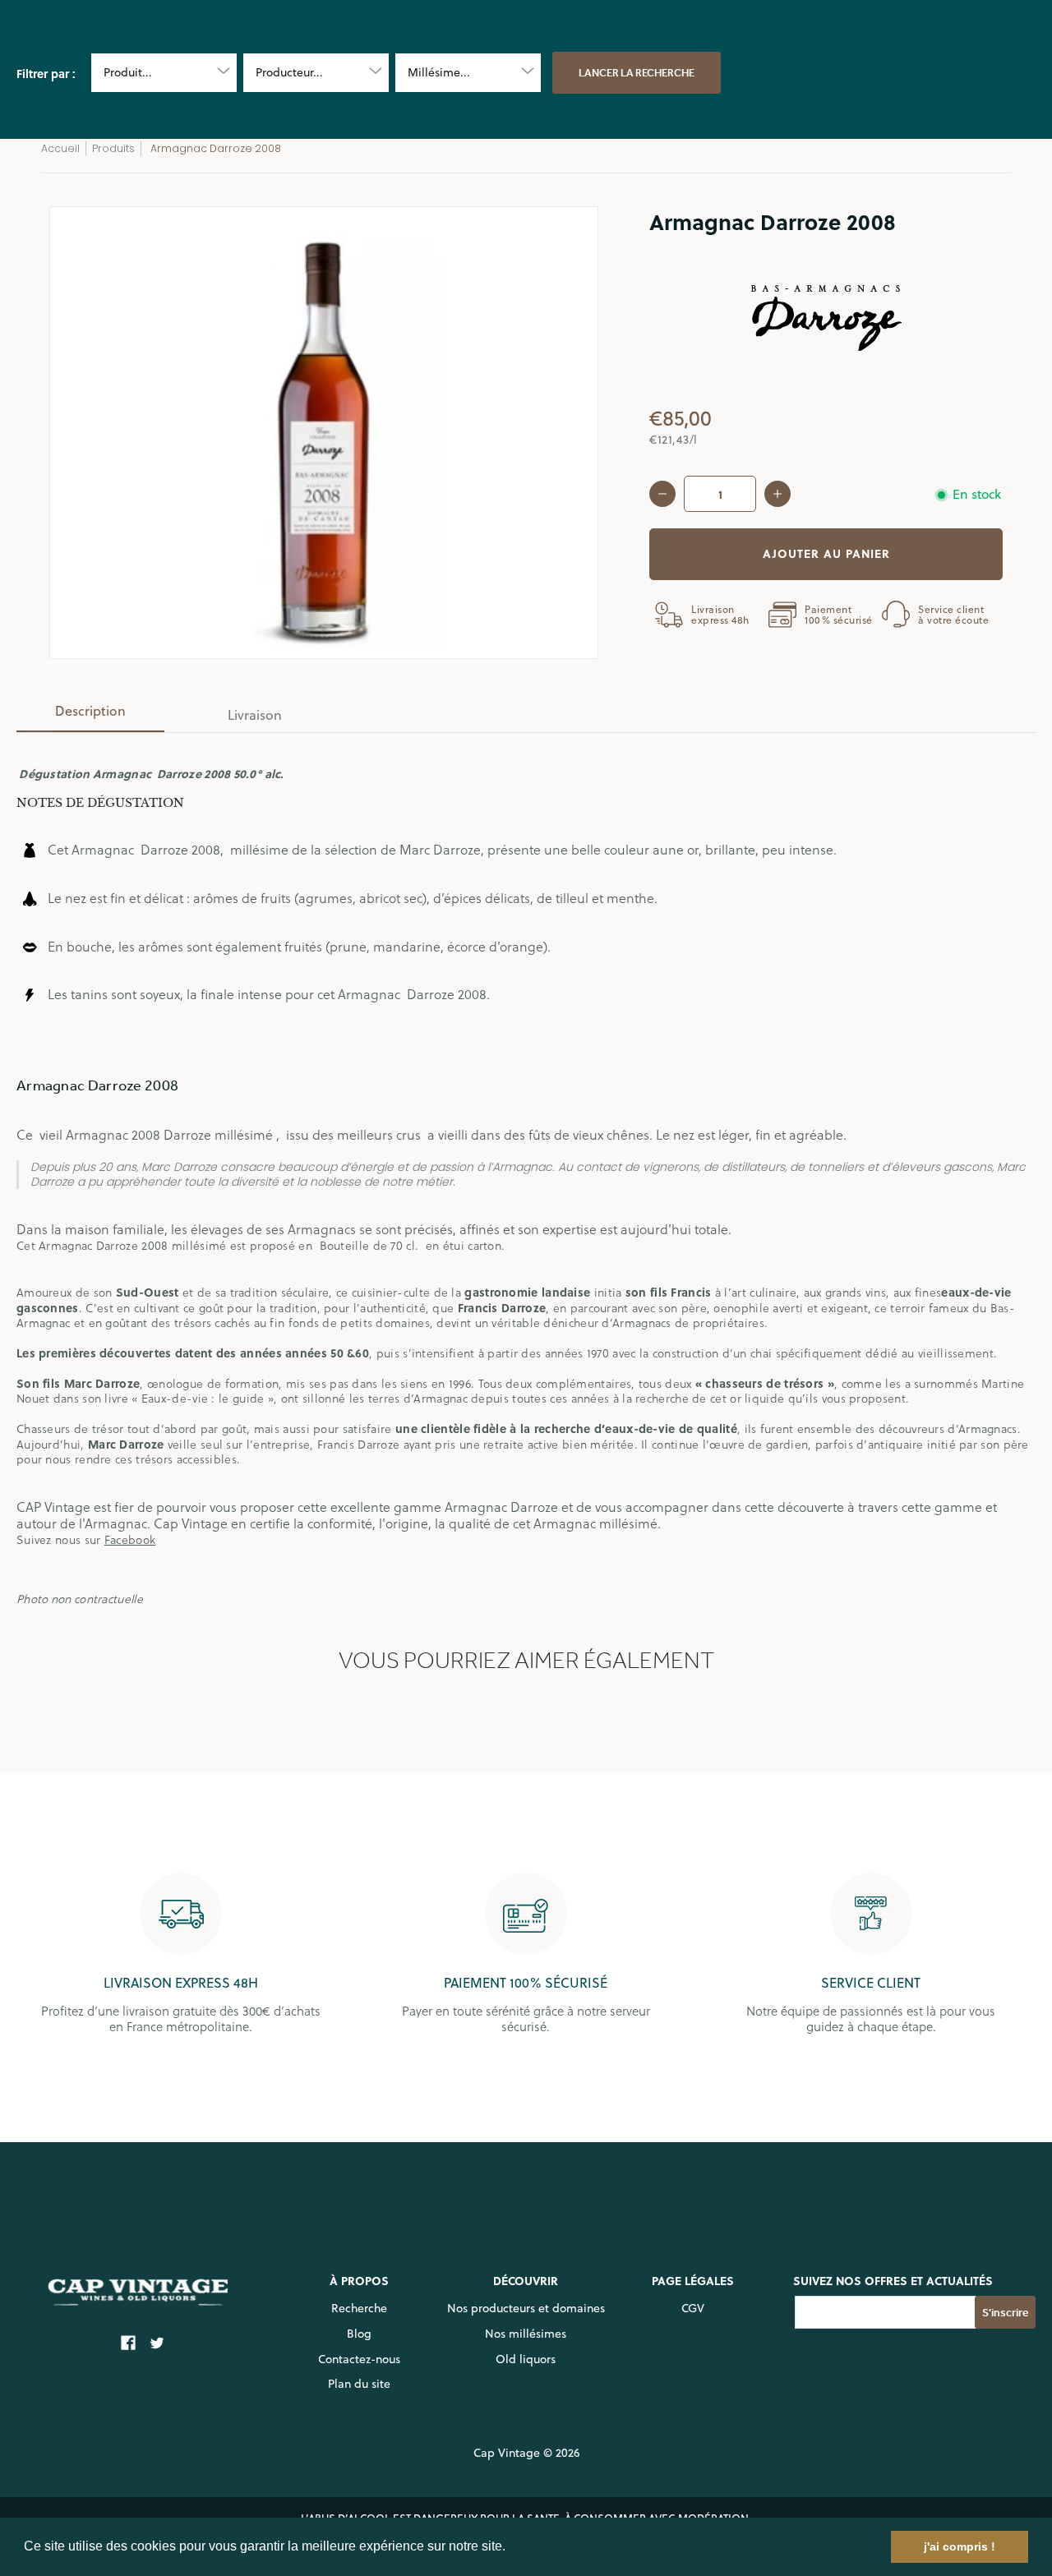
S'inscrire (1006, 2313)
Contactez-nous (359, 2359)
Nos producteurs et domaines (526, 2308)
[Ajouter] (777, 494)
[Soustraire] (662, 494)
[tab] (90, 716)
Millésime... (439, 72)
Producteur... (289, 72)
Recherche (359, 2308)
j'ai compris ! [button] (960, 2546)
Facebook (130, 1539)
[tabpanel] (526, 1176)
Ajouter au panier (826, 553)
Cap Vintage (507, 2453)
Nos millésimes (526, 2334)
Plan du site (359, 2384)
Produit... (128, 72)
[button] (511, 2548)
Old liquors (526, 2359)
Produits (113, 148)
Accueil (60, 148)
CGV (693, 2308)
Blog (359, 2334)
